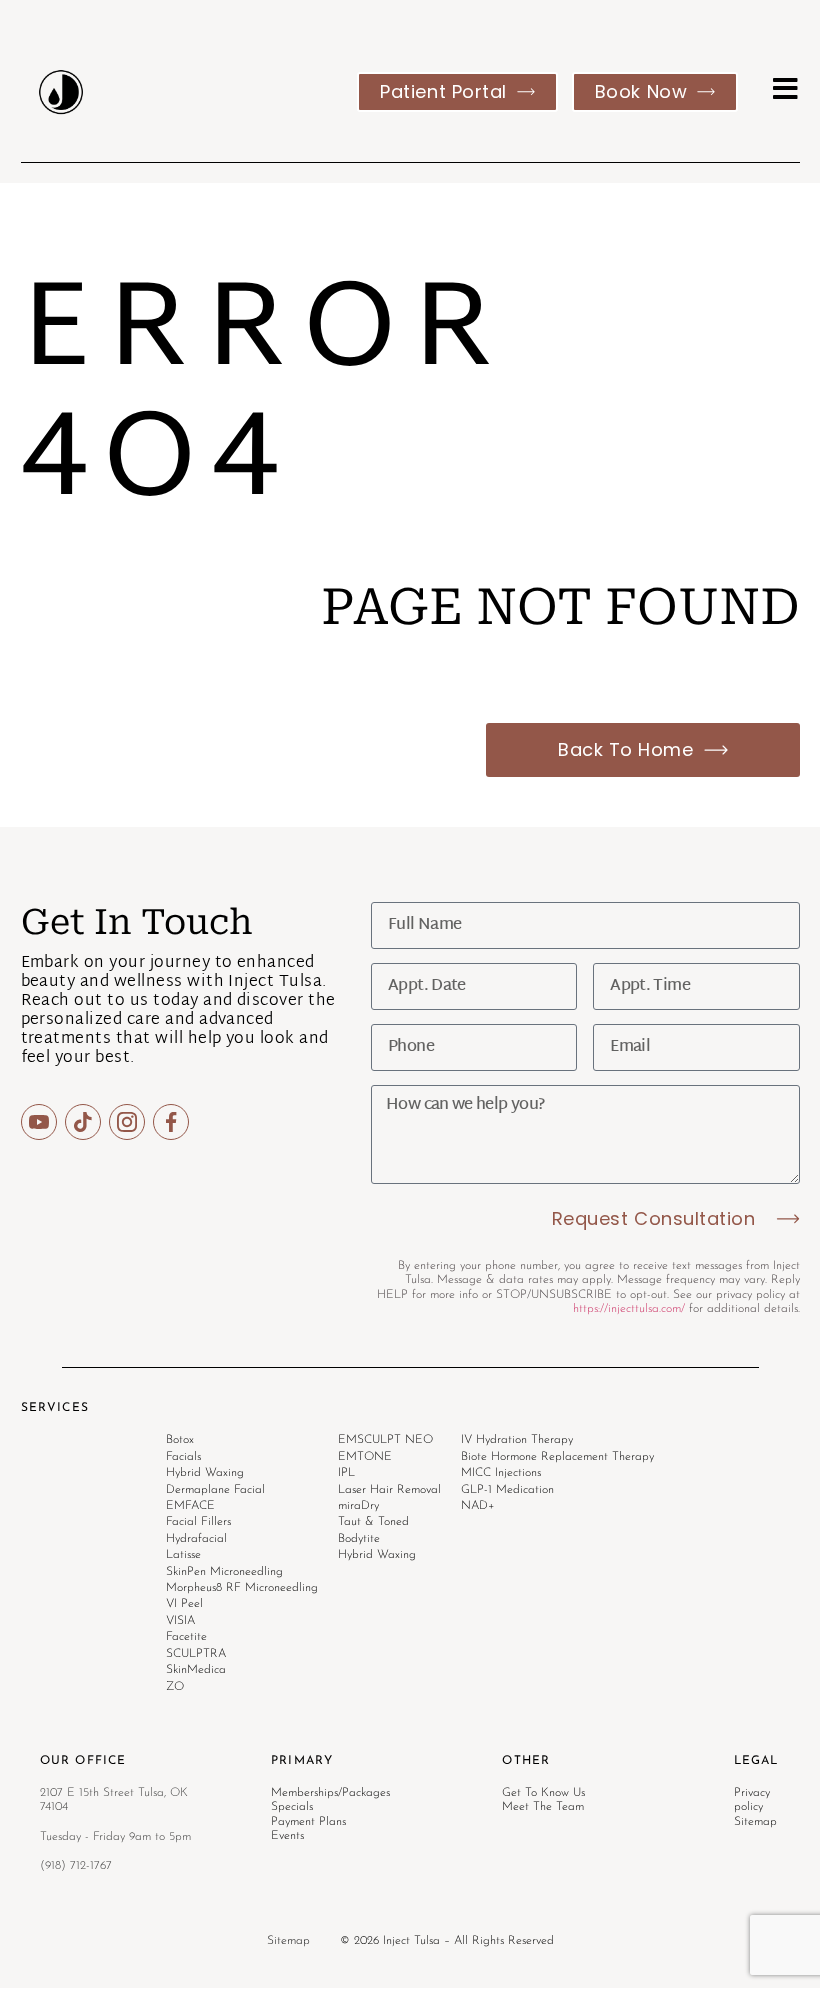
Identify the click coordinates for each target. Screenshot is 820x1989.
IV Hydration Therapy (517, 1440)
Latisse (183, 1555)
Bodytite (359, 1539)
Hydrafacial (196, 1539)
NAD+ (478, 1506)
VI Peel (184, 1604)
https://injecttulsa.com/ (629, 1309)
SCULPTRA (196, 1654)
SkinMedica (196, 1670)
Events (287, 1836)
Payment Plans (308, 1822)
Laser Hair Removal (389, 1490)
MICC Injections (501, 1473)
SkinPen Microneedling (224, 1572)
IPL (346, 1473)
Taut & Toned (373, 1522)
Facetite (186, 1637)
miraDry (358, 1506)
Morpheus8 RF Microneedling (242, 1588)
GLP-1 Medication (507, 1490)
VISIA (180, 1621)
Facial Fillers (198, 1522)
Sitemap (288, 1941)
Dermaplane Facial (215, 1490)
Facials (183, 1457)
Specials (292, 1807)
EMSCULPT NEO (385, 1440)
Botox (180, 1440)
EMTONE (365, 1457)
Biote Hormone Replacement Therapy (557, 1457)
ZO (175, 1687)
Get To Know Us (543, 1793)
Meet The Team (543, 1807)
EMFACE (190, 1506)
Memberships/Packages (330, 1793)
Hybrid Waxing (205, 1473)
